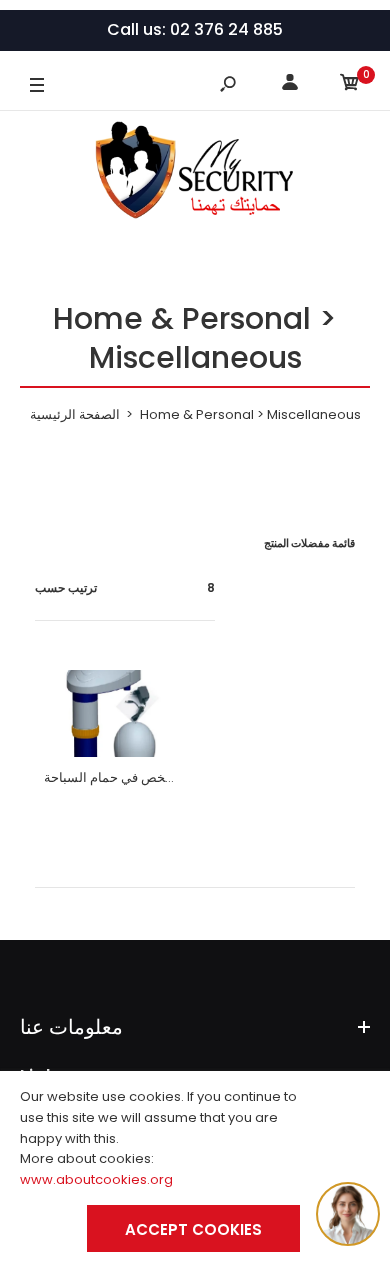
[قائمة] (68, 543)
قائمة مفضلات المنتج (309, 543)
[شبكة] (40, 543)
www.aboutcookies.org (96, 1179)
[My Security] (195, 173)
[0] (350, 85)
